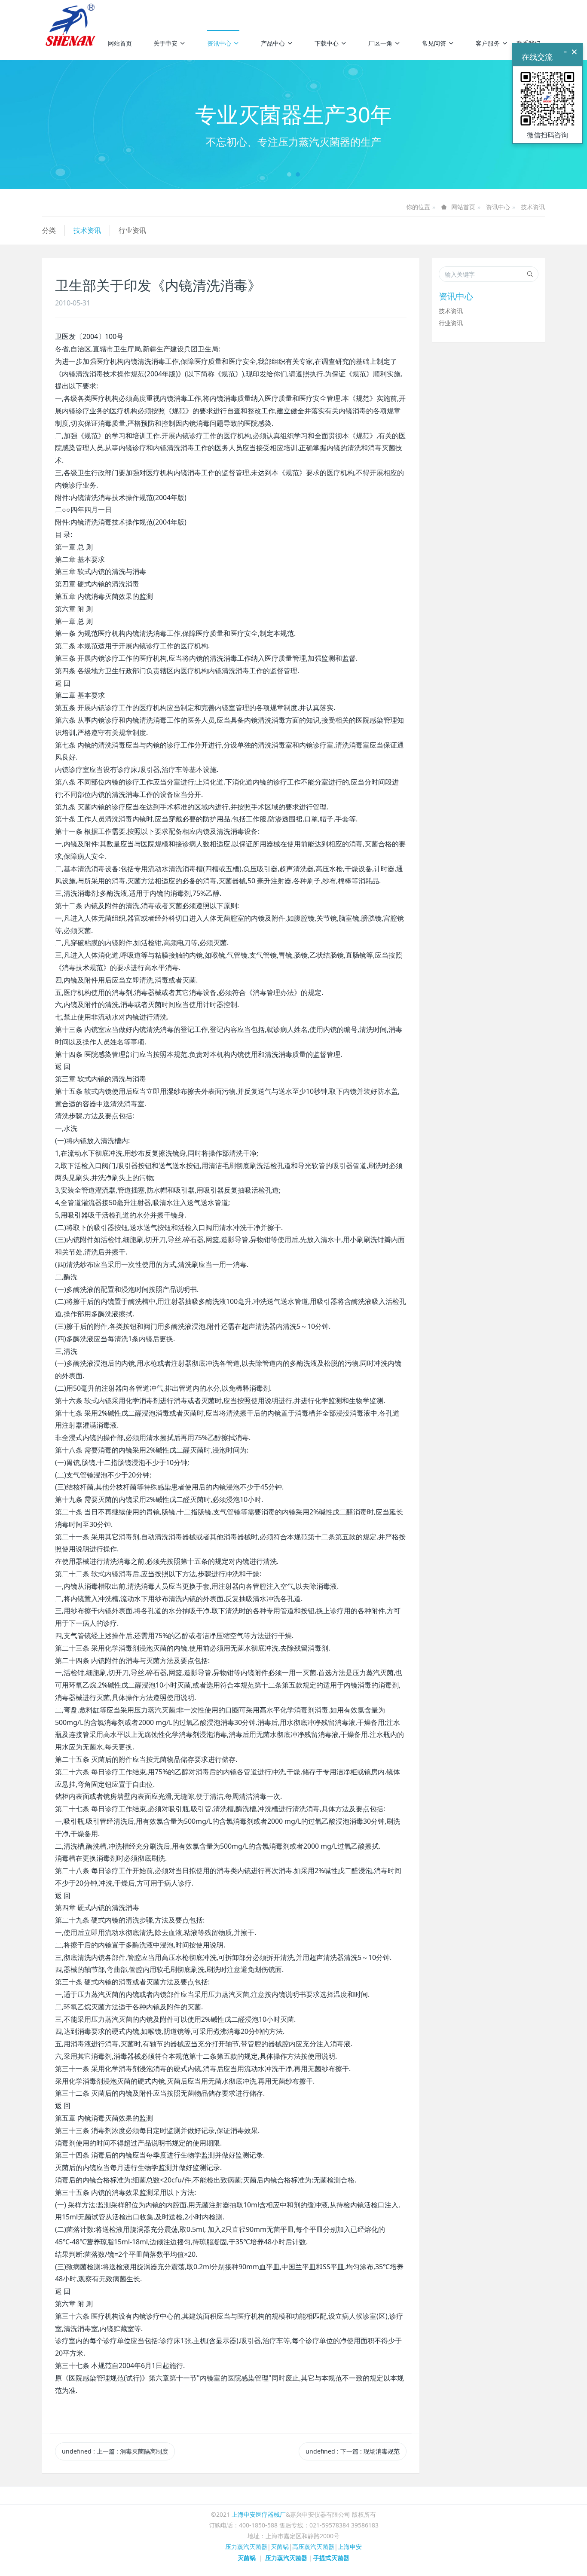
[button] (44, 125)
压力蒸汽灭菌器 (246, 2547)
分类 (49, 230)
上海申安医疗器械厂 (259, 2514)
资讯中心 (219, 43)
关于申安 (165, 43)
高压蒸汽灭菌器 (313, 2547)
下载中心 (327, 43)
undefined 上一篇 (115, 2451)
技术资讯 (533, 207)
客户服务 (488, 43)
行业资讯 (132, 230)
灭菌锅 (280, 2547)
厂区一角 (380, 43)
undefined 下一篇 (353, 2451)
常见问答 (434, 43)
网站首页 (120, 43)
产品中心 (273, 43)
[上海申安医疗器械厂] (72, 13)
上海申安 (350, 2547)
